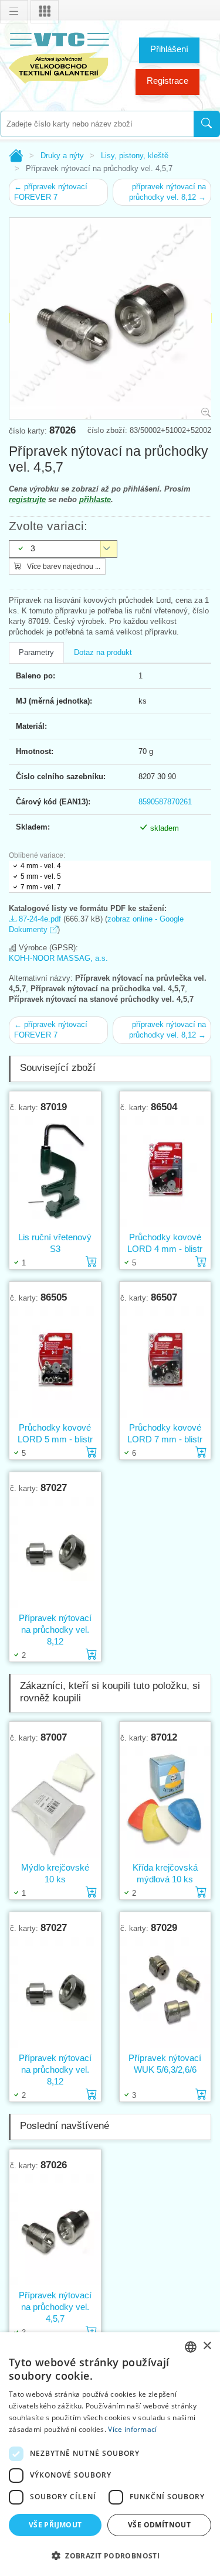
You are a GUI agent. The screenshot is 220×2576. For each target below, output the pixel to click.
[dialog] (110, 2454)
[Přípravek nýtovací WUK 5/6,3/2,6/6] (165, 1993)
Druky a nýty (62, 156)
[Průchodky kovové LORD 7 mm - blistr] (165, 1362)
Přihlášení (169, 49)
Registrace (167, 81)
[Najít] (207, 124)
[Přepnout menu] (14, 12)
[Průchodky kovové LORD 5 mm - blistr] (55, 1362)
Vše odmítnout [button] (159, 2525)
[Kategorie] (45, 12)
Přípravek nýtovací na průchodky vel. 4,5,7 (55, 2307)
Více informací (132, 2429)
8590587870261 (165, 802)
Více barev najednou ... (63, 567)
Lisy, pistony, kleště (135, 156)
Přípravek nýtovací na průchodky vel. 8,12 (55, 1630)
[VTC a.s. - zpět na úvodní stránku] (59, 56)
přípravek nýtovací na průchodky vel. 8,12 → (167, 192)
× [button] (207, 2346)
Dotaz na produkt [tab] (103, 652)
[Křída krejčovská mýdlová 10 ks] (165, 1802)
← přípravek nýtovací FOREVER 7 (51, 192)
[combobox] (97, 124)
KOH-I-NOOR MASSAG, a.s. (58, 958)
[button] (110, 2555)
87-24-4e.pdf (39, 919)
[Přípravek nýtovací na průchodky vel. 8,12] (55, 1553)
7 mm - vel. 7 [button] (41, 887)
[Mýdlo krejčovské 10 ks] (55, 1802)
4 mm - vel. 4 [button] (41, 866)
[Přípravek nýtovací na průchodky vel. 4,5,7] (55, 2230)
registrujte (27, 499)
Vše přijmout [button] (55, 2525)
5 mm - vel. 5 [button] (41, 876)
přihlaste (95, 499)
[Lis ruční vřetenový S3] (55, 1172)
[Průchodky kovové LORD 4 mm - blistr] (165, 1172)
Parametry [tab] (36, 652)
